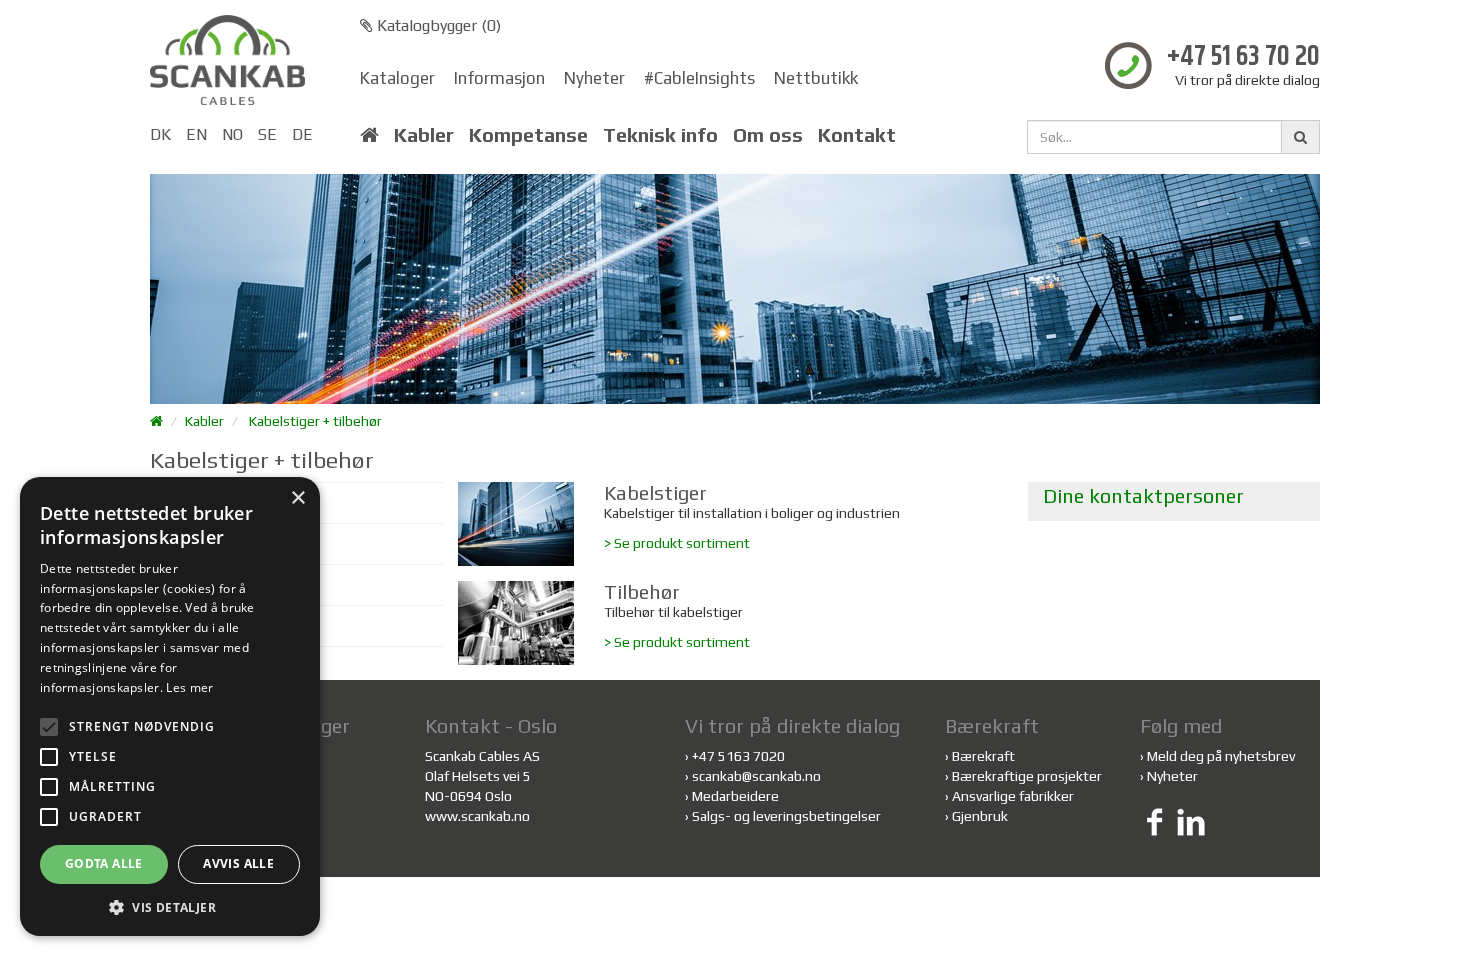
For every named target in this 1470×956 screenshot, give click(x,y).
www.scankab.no (477, 816)
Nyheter (594, 78)
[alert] (170, 706)
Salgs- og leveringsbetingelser (786, 816)
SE (267, 134)
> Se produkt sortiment (677, 543)
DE (302, 134)
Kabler (424, 135)
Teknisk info (660, 135)
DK (160, 134)
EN (196, 134)
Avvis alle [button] (238, 863)
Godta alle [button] (104, 863)
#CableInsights (699, 78)
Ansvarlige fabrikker (1013, 796)
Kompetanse (528, 135)
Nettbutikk (816, 78)
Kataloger (397, 78)
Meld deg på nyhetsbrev (1221, 756)
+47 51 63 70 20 (1243, 57)
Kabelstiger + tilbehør (315, 421)
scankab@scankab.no (756, 776)
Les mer (189, 687)
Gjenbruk (980, 816)
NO (232, 134)
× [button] (297, 498)
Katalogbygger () (437, 25)
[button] (170, 906)
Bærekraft (983, 756)
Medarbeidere (735, 796)
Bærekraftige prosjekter (1027, 776)
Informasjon (499, 78)
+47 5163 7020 (738, 756)
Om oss (768, 135)
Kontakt (857, 135)
